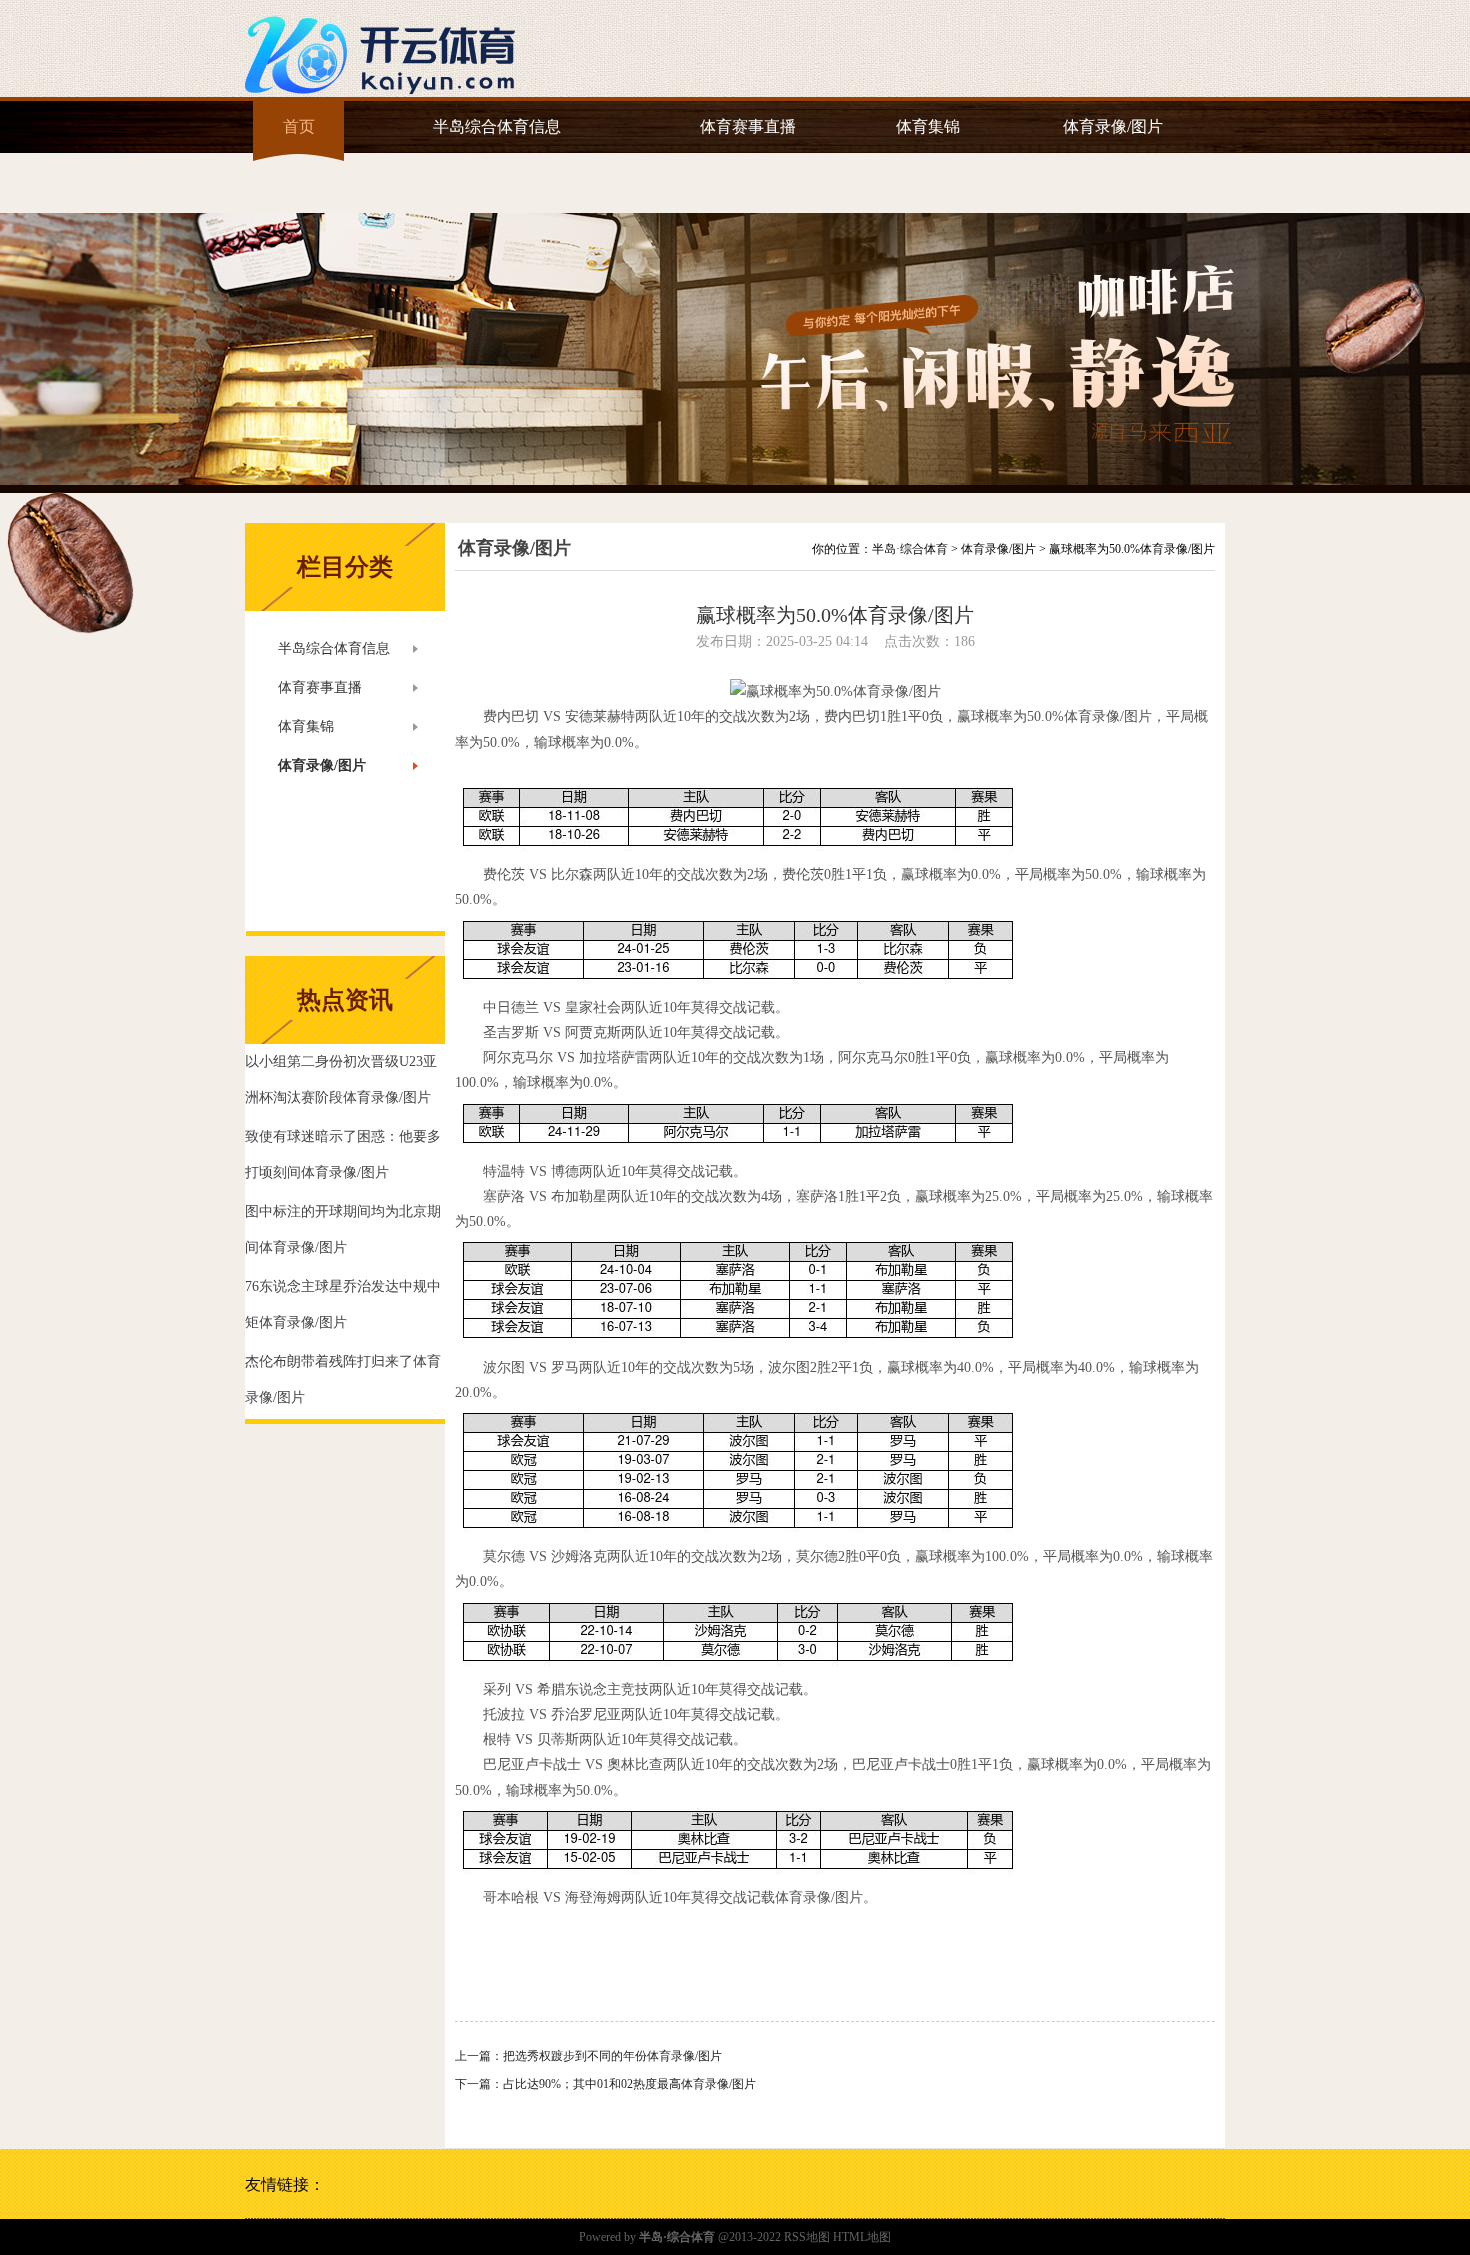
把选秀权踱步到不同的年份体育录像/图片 (612, 2056)
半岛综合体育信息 (497, 126)
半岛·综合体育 (910, 549)
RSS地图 (807, 2237)
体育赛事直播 (748, 126)
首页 (299, 126)
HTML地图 (862, 2237)
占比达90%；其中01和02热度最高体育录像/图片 (629, 2084)
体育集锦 (928, 126)
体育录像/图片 (1113, 126)
